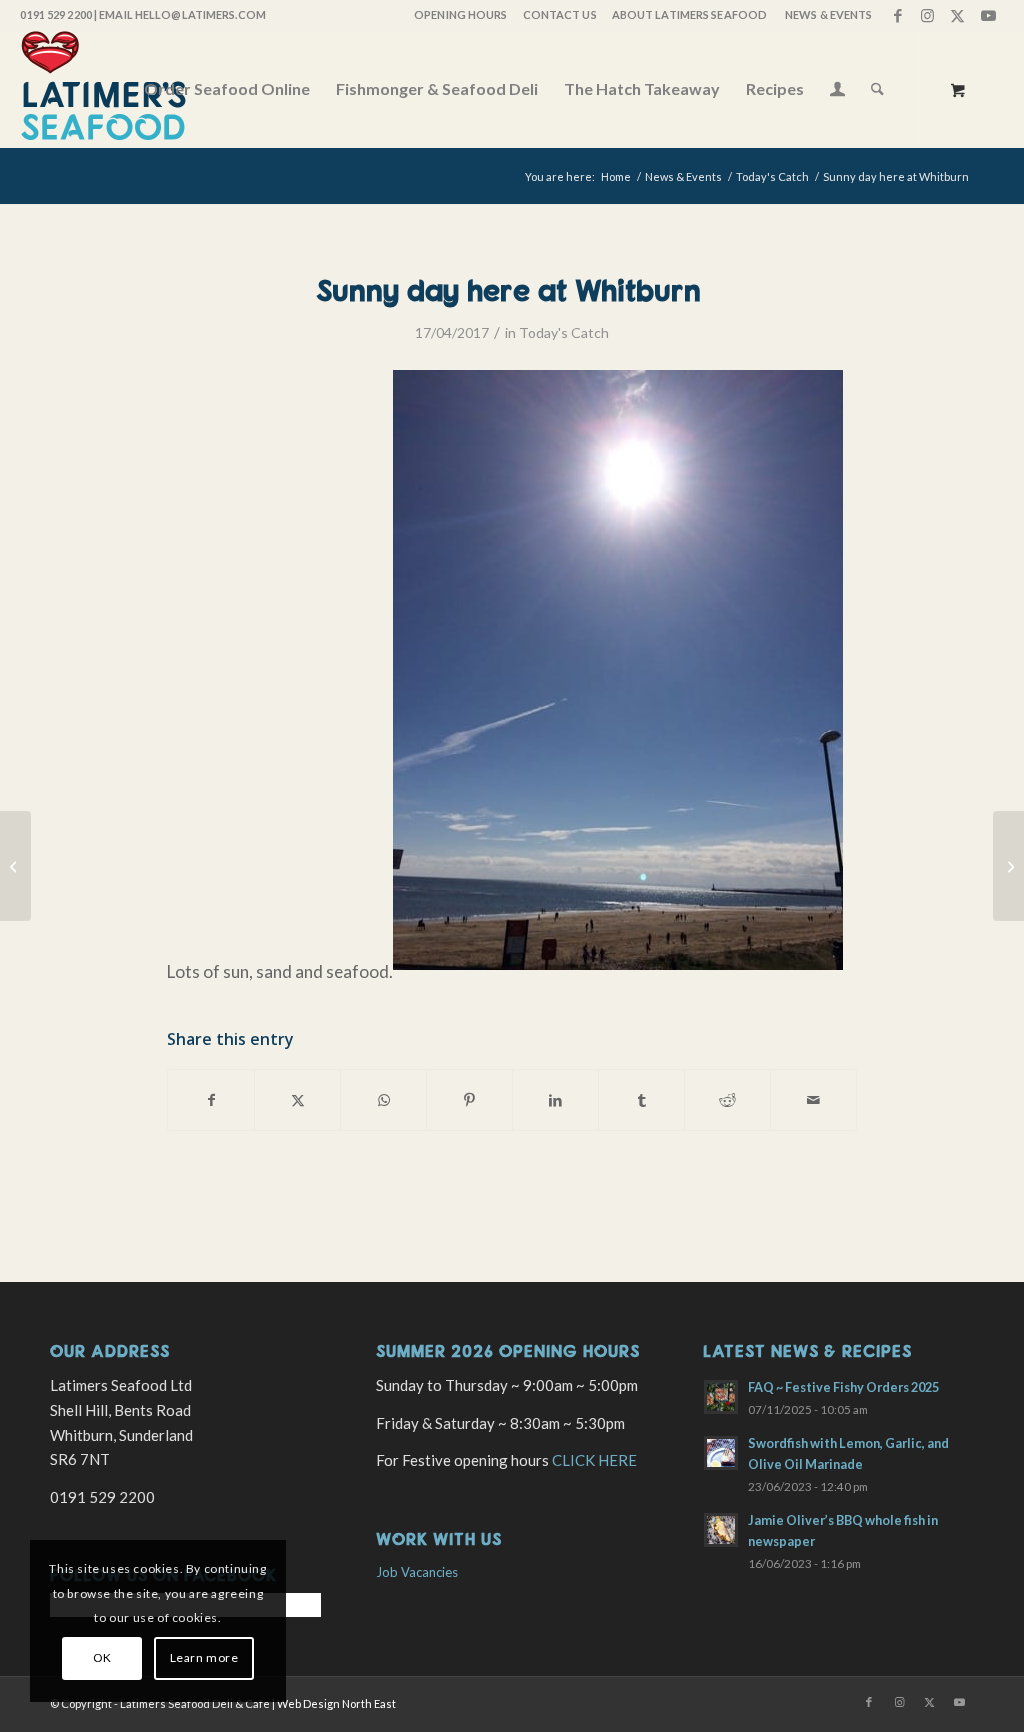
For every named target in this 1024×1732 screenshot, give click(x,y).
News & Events (828, 14)
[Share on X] (297, 1100)
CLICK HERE (594, 1460)
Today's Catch (564, 332)
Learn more (204, 1657)
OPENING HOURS (460, 14)
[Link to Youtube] (989, 15)
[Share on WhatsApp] (383, 1100)
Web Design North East (336, 1703)
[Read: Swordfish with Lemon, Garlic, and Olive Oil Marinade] (721, 1453)
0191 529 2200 (55, 14)
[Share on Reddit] (727, 1100)
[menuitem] (459, 15)
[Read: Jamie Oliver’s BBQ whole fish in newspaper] (721, 1530)
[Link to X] (958, 15)
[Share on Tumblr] (641, 1100)
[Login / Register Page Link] (837, 91)
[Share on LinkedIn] (555, 1100)
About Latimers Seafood (689, 14)
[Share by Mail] (813, 1100)
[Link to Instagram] (928, 15)
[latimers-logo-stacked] (103, 89)
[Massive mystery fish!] (15, 866)
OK (102, 1657)
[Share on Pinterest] (469, 1100)
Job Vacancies (417, 1572)
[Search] (877, 89)
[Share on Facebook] (211, 1100)
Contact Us (560, 14)
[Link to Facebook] (898, 15)
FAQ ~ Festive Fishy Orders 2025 (843, 1387)
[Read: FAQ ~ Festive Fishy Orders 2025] (721, 1397)
